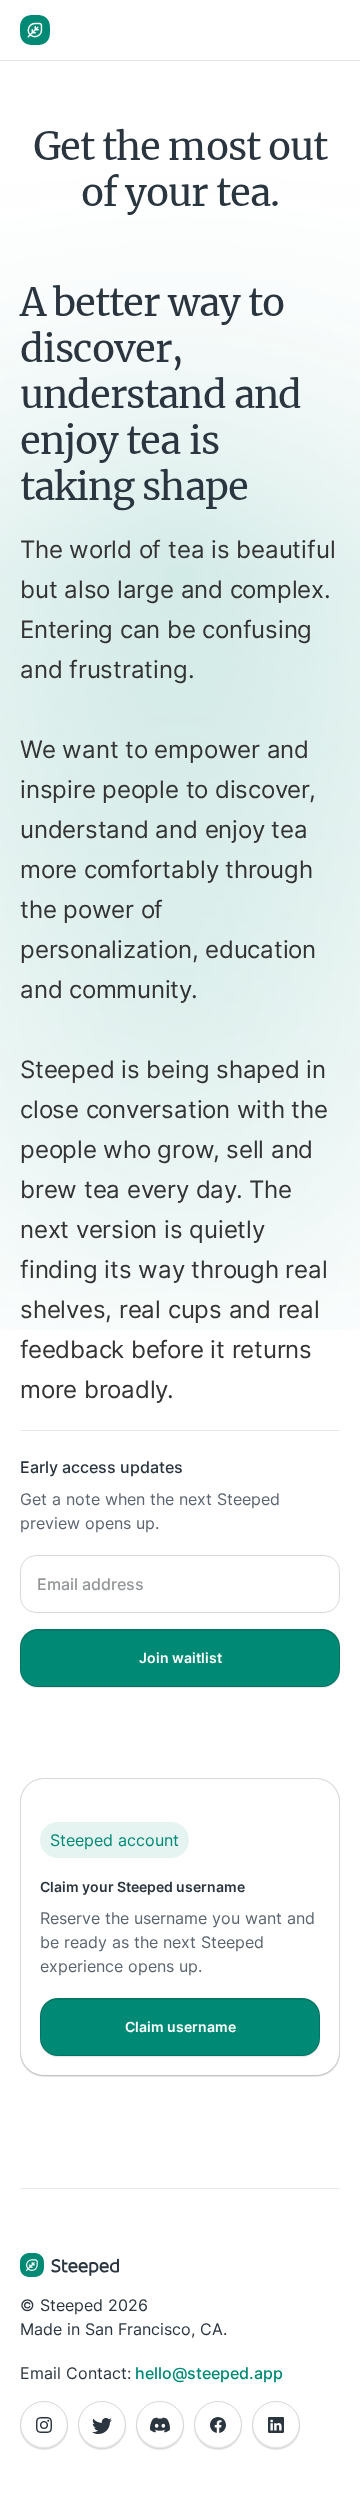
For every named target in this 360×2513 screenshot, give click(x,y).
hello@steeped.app (209, 2373)
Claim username (180, 2026)
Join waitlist (180, 1657)
